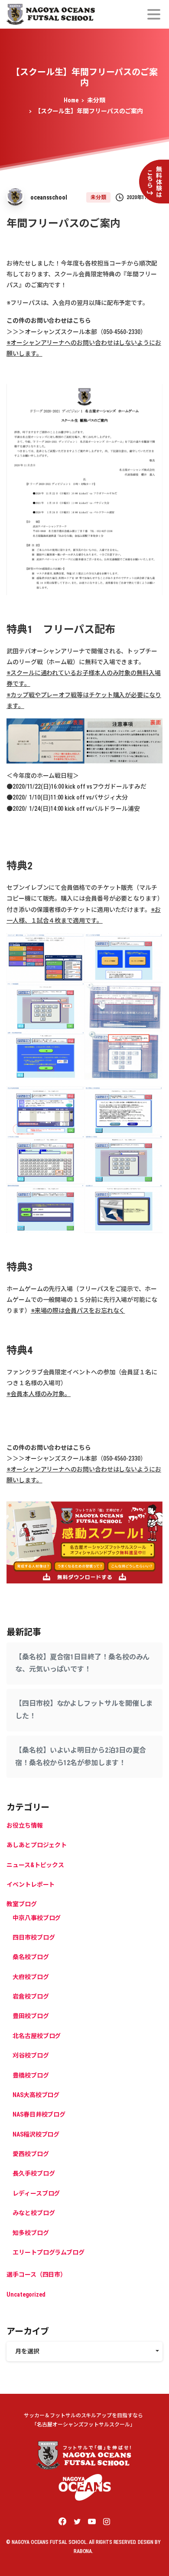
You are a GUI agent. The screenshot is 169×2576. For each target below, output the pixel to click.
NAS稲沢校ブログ (36, 2134)
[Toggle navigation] (154, 14)
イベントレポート (31, 1884)
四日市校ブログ (34, 1937)
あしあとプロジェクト (37, 1845)
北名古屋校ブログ (37, 2036)
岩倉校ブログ (31, 1996)
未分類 (96, 100)
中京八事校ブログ (37, 1918)
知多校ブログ (31, 2233)
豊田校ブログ (31, 2016)
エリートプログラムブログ (49, 2252)
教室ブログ (22, 1904)
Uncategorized (26, 2294)
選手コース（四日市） (36, 2274)
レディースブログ (36, 2193)
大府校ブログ (31, 1977)
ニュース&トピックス (35, 1865)
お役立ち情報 (25, 1825)
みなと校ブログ (34, 2213)
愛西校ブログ (31, 2154)
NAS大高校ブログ (36, 2095)
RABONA (83, 2551)
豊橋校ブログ (31, 2075)
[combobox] (84, 2352)
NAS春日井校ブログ (39, 2114)
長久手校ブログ (34, 2173)
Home (71, 100)
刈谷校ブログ (31, 2055)
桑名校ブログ (31, 1957)
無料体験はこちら (154, 182)
